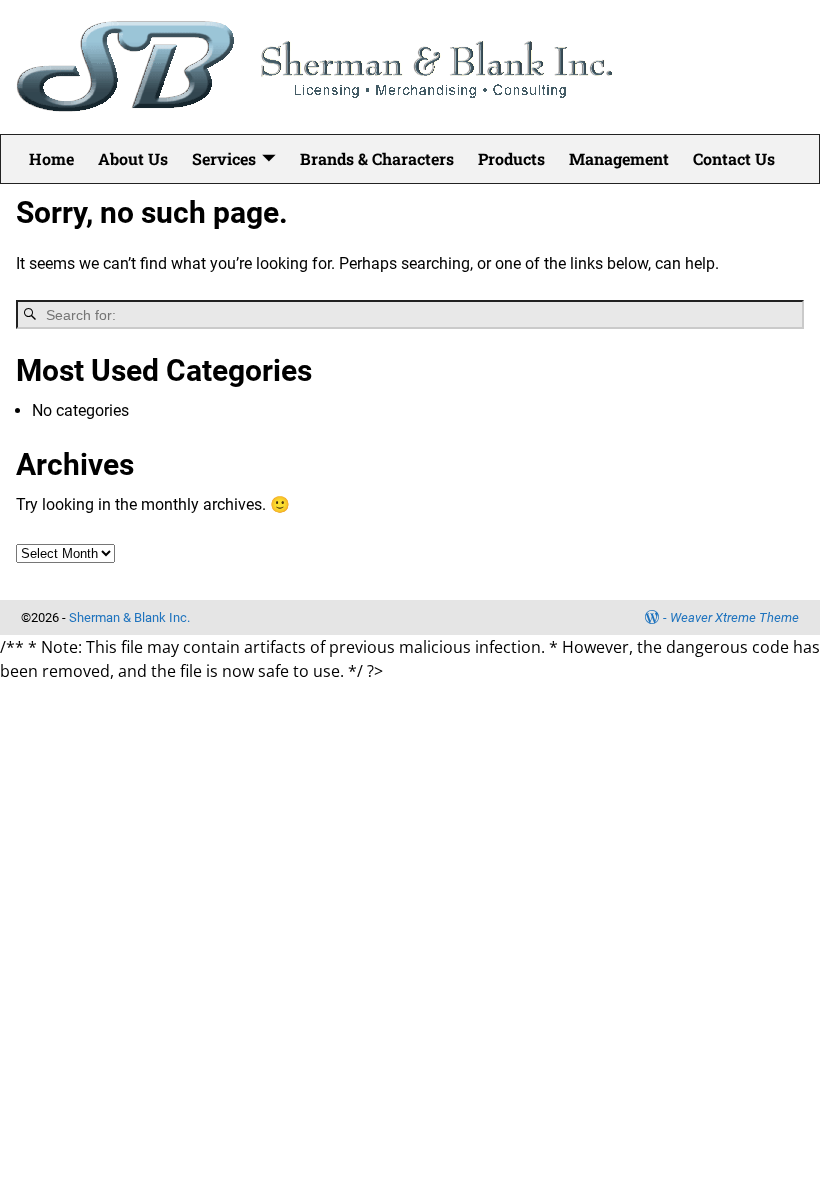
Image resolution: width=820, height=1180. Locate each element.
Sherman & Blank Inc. (129, 617)
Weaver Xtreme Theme (734, 617)
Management (619, 158)
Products (511, 158)
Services (224, 158)
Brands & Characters (377, 158)
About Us (133, 158)
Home (51, 158)
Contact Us (734, 158)
